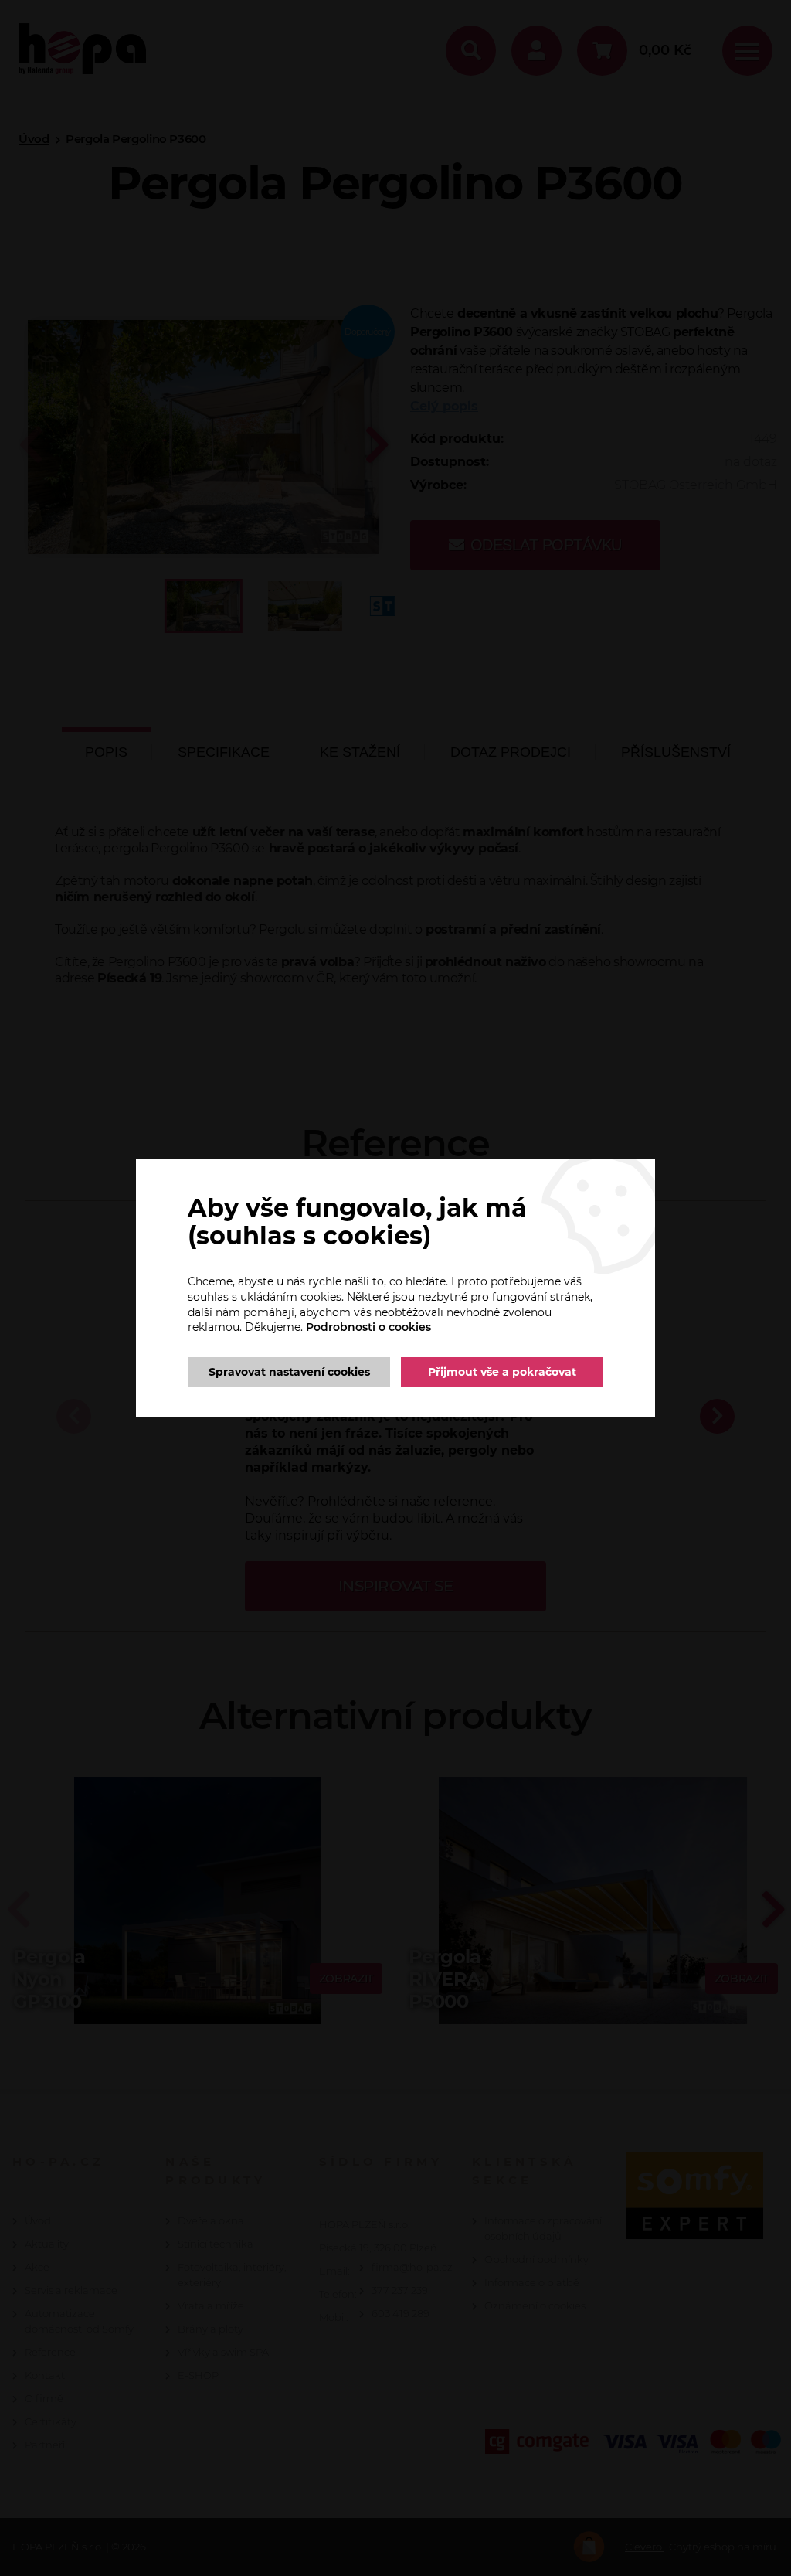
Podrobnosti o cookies (368, 1327)
